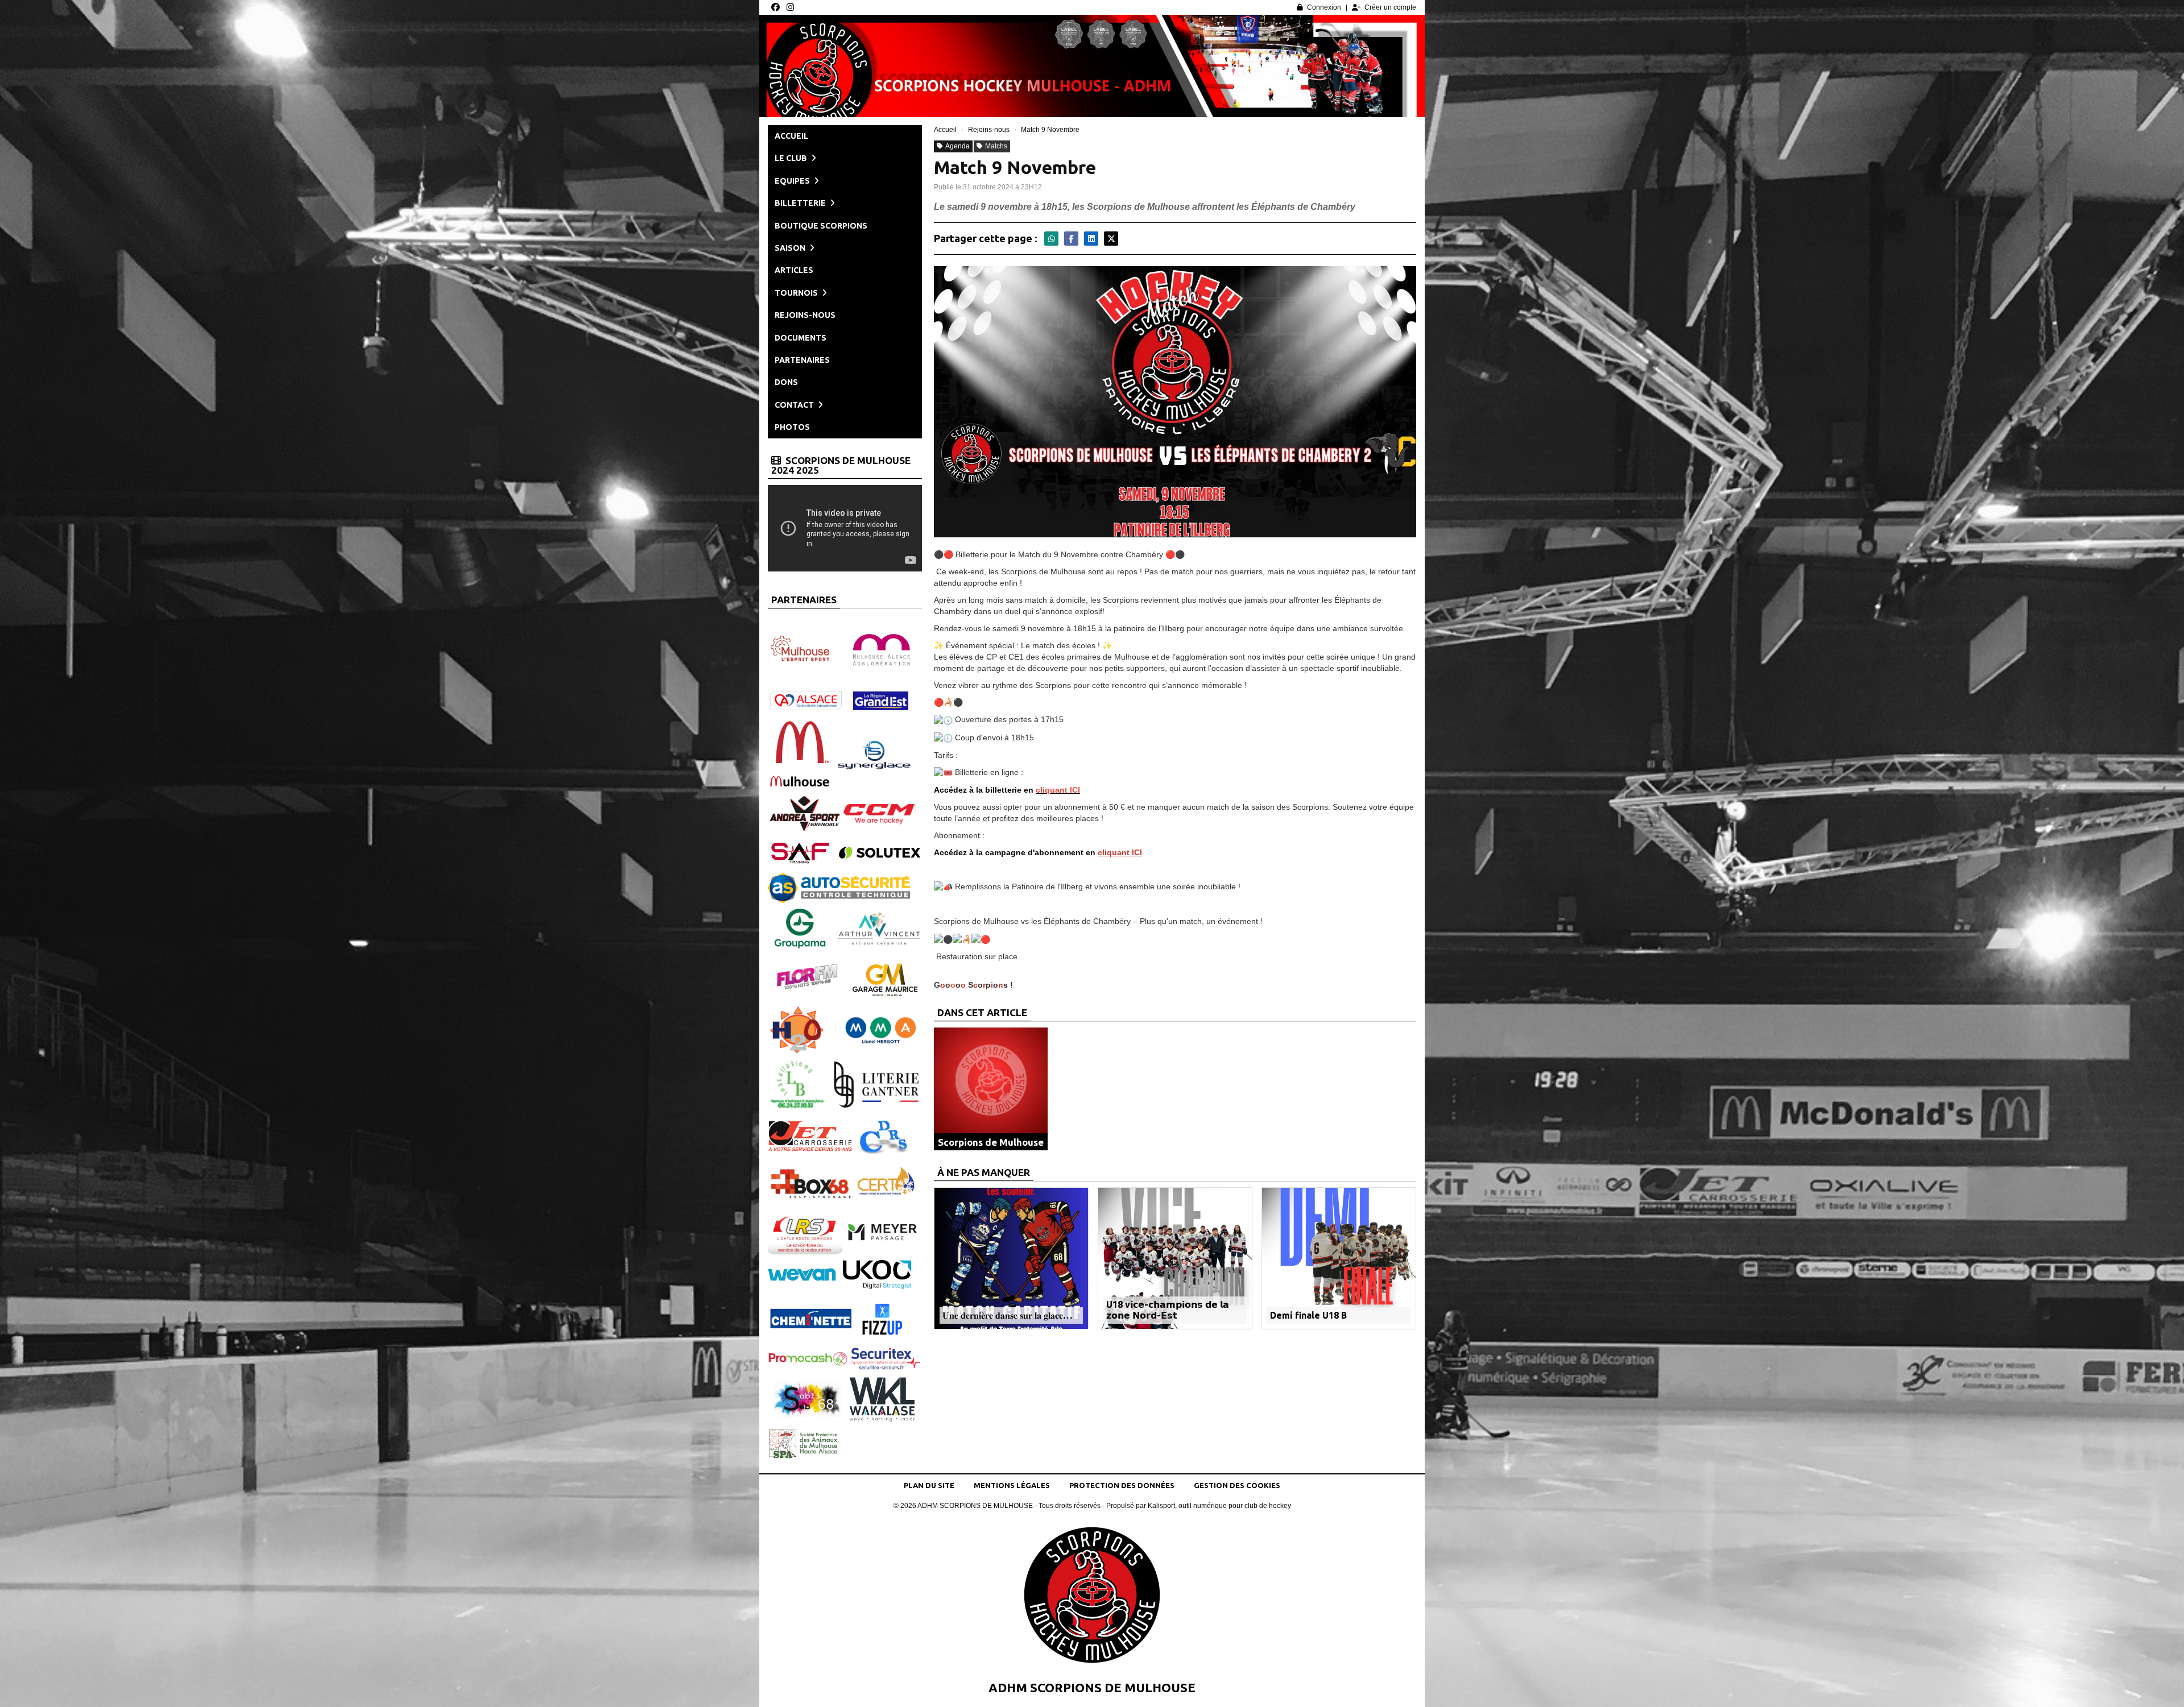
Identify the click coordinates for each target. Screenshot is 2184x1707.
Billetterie (801, 203)
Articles (794, 270)
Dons (786, 382)
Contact (795, 405)
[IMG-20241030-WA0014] (1175, 401)
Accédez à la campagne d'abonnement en (1038, 852)
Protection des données (1122, 1485)
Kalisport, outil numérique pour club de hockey (1219, 1506)
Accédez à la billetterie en (1007, 790)
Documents (801, 338)
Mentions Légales (1012, 1485)
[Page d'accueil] (1092, 1598)
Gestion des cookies (1237, 1485)
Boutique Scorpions (821, 226)
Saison (791, 248)
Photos (792, 427)
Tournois (797, 293)
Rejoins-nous (805, 315)
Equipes (793, 181)
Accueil (791, 136)
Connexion (1324, 7)
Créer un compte (1390, 7)
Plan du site (929, 1485)
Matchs (996, 146)
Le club (792, 158)
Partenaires (802, 360)
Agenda (957, 146)
